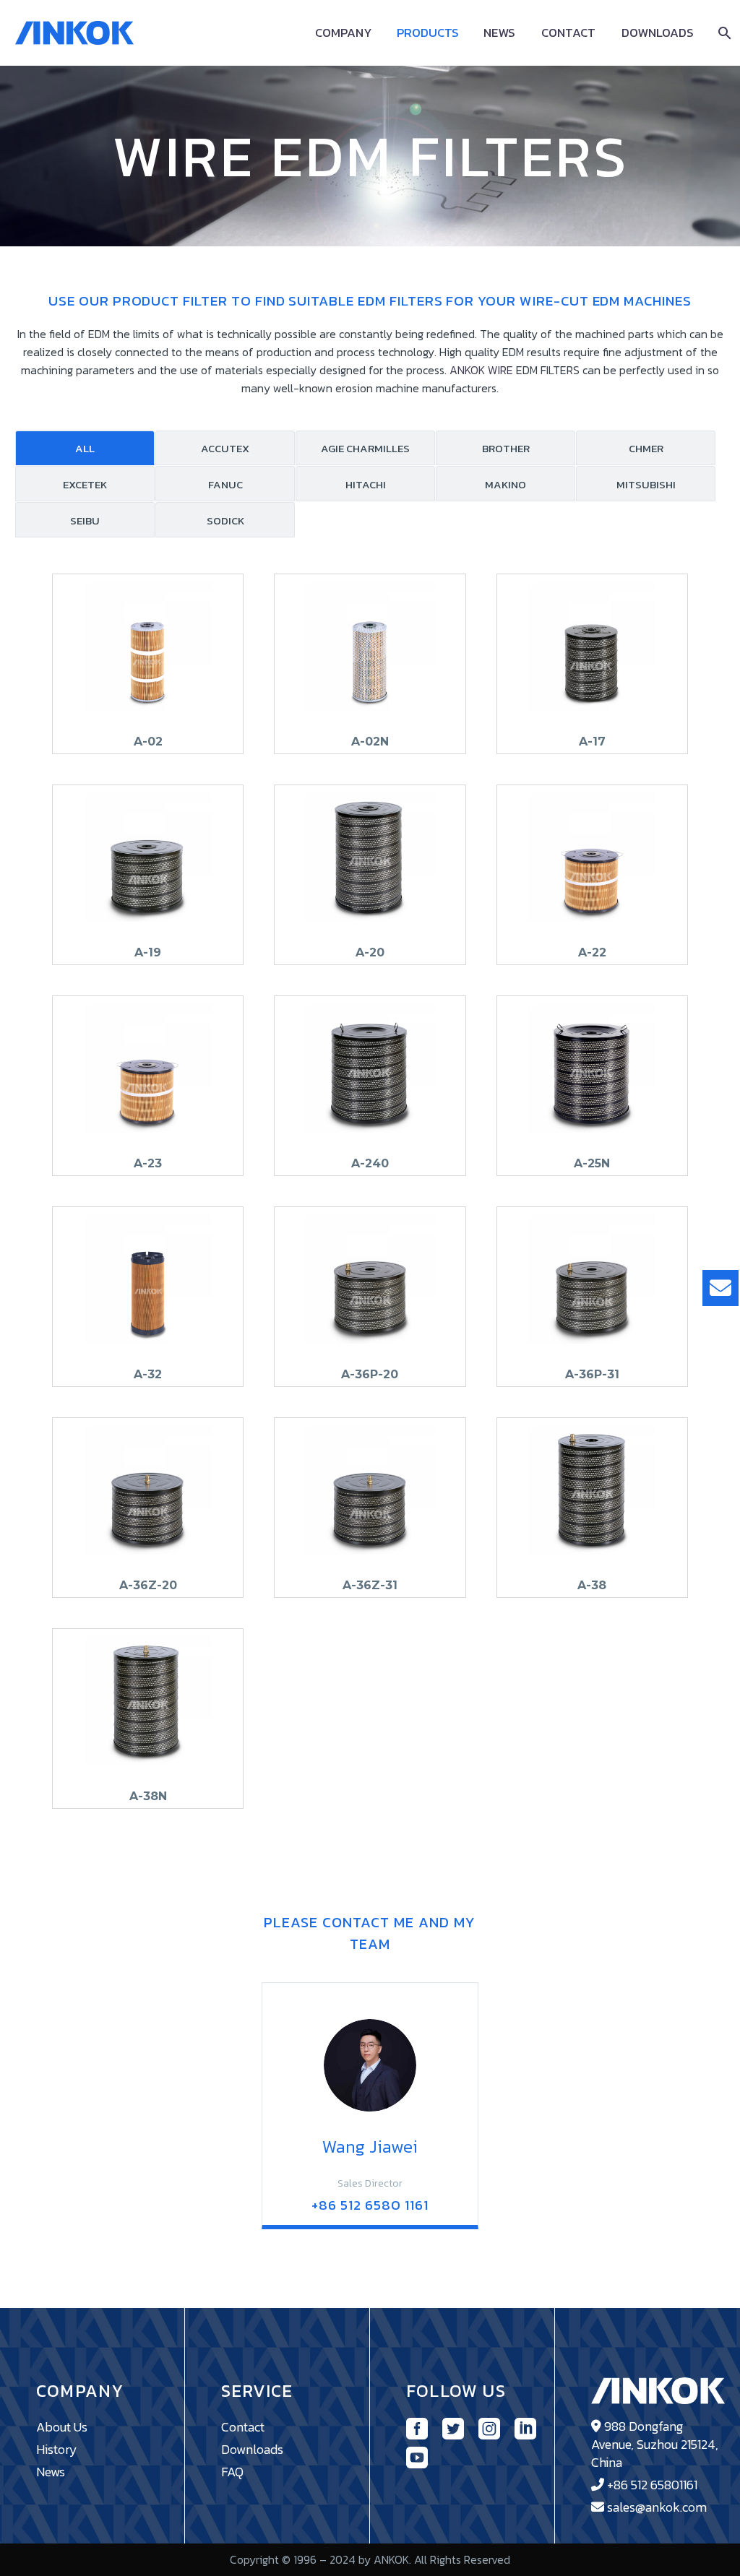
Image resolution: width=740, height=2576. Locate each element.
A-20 (370, 952)
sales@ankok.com (657, 2507)
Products (428, 33)
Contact (568, 33)
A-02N (370, 742)
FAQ (232, 2472)
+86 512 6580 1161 (370, 2205)
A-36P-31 (592, 1374)
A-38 (592, 1585)
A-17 (592, 742)
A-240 (370, 1163)
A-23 (148, 1163)
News (499, 33)
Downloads (658, 33)
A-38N (148, 1796)
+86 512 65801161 (652, 2485)
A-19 (148, 952)
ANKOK (467, 370)
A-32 (148, 1374)
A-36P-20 (370, 1374)
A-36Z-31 (370, 1585)
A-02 (148, 742)
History (57, 2449)
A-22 (592, 952)
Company (344, 33)
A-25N (592, 1163)
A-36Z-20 (148, 1585)
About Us (62, 2427)
